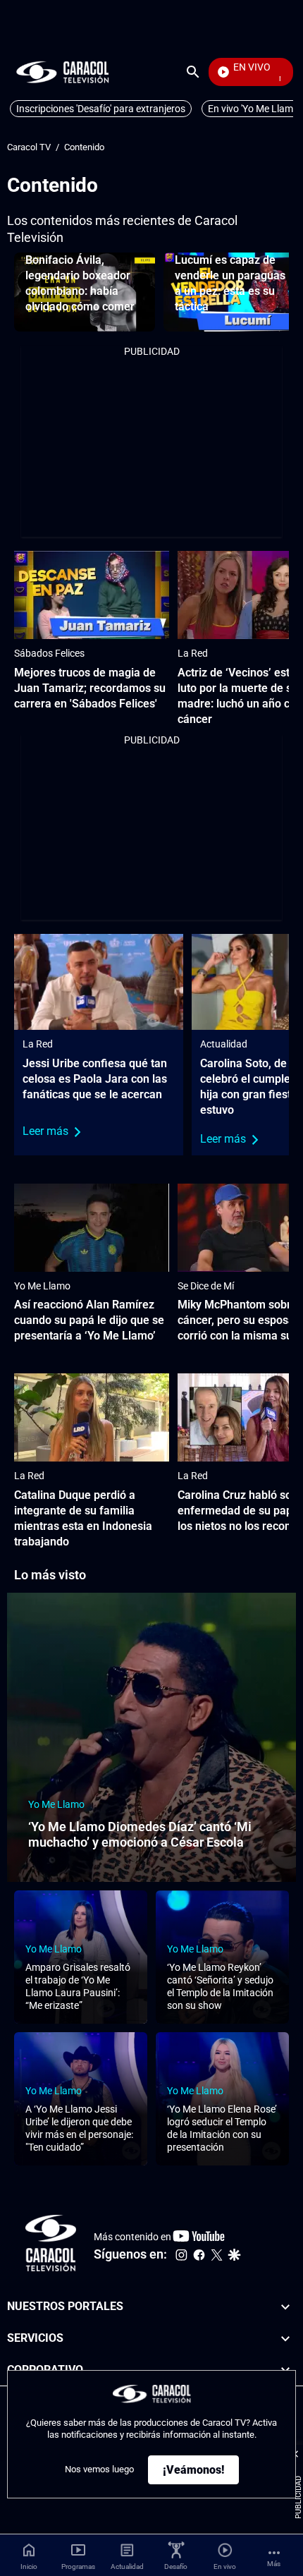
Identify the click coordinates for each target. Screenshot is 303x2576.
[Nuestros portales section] (285, 2307)
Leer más (45, 1131)
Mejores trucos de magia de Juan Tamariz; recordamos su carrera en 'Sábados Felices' (90, 688)
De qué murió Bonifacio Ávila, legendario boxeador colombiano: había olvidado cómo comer (80, 275)
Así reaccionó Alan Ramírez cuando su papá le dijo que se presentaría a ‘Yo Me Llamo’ (89, 1320)
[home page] (63, 72)
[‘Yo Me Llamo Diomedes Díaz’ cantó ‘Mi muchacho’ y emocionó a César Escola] (151, 1737)
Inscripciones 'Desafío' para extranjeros (101, 109)
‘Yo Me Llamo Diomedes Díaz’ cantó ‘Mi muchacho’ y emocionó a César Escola (140, 1835)
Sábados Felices (49, 653)
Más (274, 2564)
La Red (193, 653)
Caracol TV (29, 147)
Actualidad (224, 1044)
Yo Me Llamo (42, 1286)
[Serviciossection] (285, 2338)
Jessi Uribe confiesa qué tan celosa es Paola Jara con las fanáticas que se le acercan (95, 1079)
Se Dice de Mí (206, 1286)
